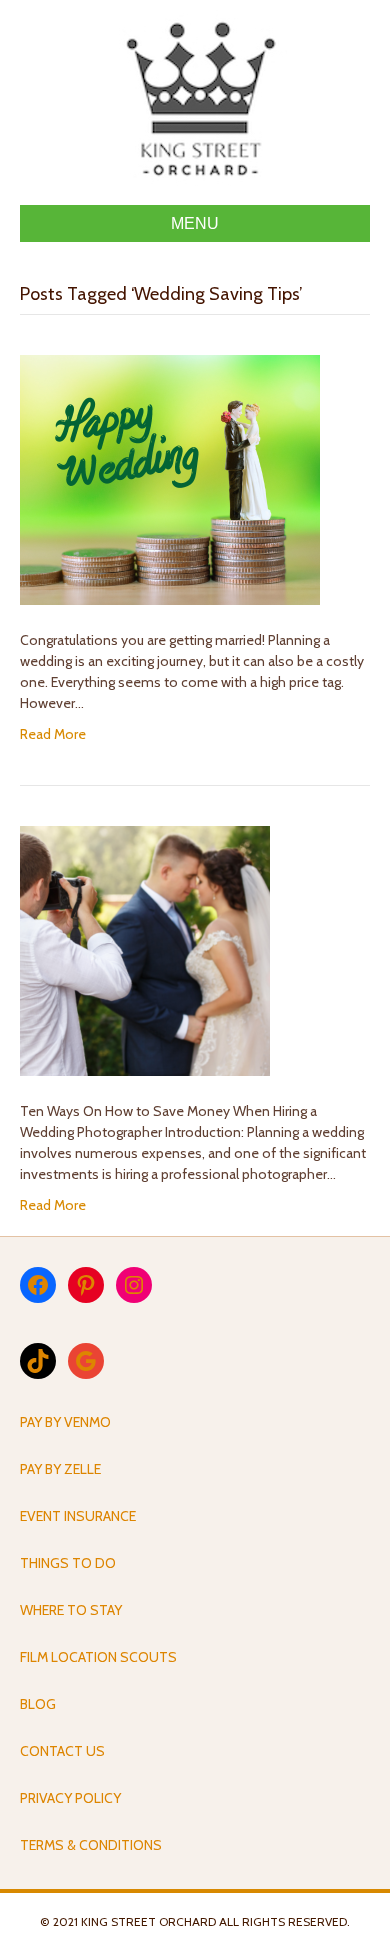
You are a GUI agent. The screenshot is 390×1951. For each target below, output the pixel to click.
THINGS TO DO (68, 1563)
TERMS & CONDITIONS (91, 1845)
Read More (53, 734)
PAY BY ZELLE (60, 1469)
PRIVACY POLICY (70, 1798)
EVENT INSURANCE (78, 1516)
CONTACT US (62, 1751)
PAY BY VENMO (65, 1422)
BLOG (38, 1704)
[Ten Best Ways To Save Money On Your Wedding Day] (170, 479)
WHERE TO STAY (71, 1610)
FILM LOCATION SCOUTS (98, 1657)
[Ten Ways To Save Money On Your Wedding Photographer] (145, 950)
